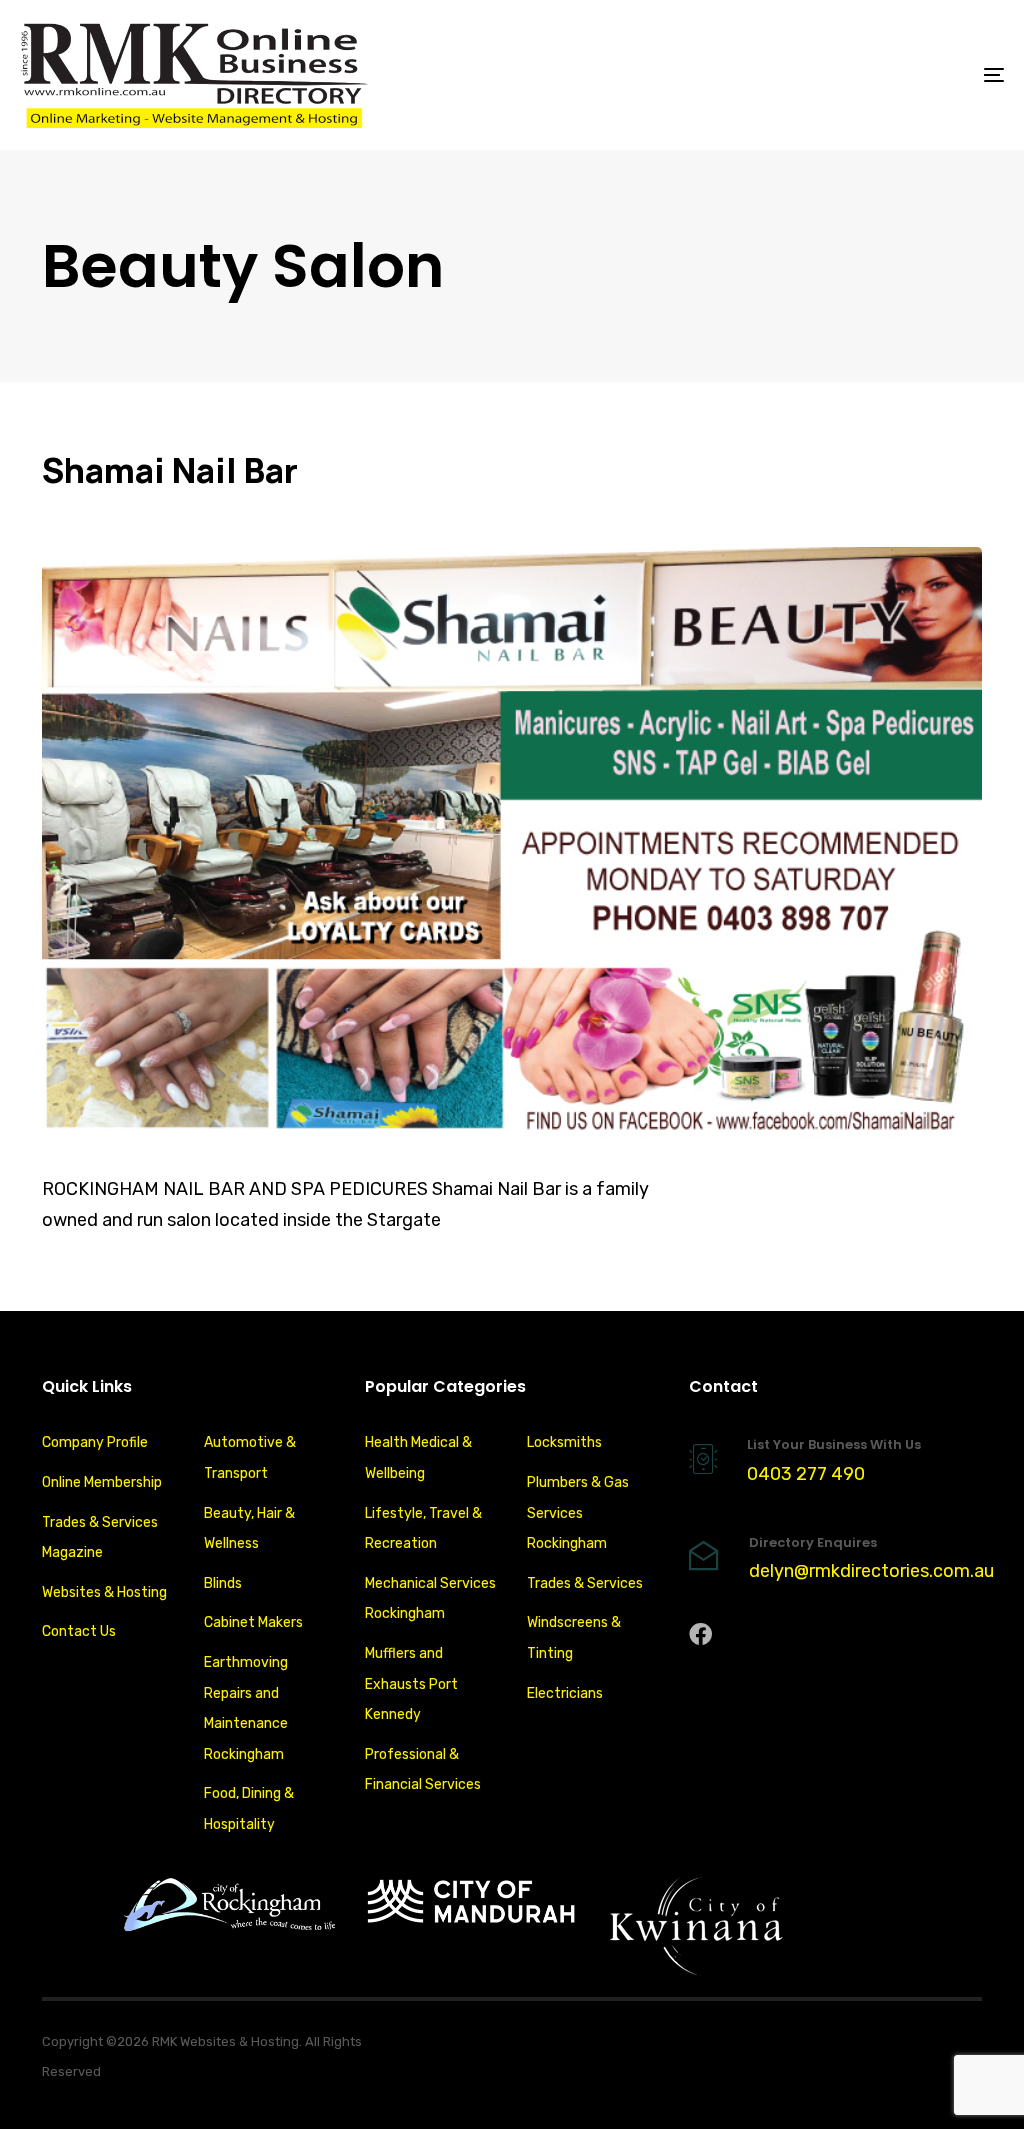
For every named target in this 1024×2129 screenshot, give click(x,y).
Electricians (565, 1693)
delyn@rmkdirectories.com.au (871, 1571)
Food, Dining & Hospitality (249, 1809)
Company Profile (95, 1442)
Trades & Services (585, 1583)
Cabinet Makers (253, 1622)
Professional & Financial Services (423, 1770)
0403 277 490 (806, 1474)
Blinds (223, 1583)
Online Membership (102, 1482)
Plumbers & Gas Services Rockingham (578, 1513)
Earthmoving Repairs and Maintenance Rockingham (246, 1708)
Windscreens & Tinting (574, 1638)
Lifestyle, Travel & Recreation (423, 1529)
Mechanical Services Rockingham (430, 1599)
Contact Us (79, 1631)
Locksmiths (564, 1442)
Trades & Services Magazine (100, 1538)
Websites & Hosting (104, 1592)
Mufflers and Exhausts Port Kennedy (411, 1684)
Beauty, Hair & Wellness (249, 1529)
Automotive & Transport (250, 1458)
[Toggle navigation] (840, 75)
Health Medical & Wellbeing (418, 1458)
